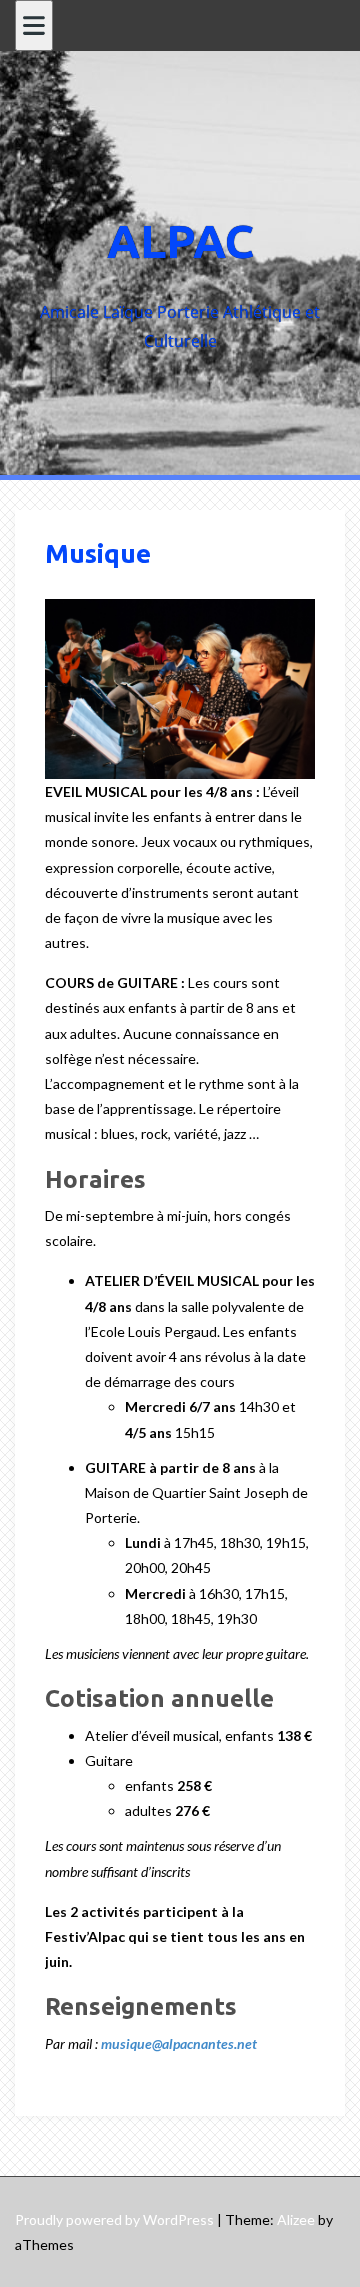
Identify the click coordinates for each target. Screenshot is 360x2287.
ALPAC (180, 241)
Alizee (296, 2219)
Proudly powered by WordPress (114, 2219)
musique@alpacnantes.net (179, 2043)
